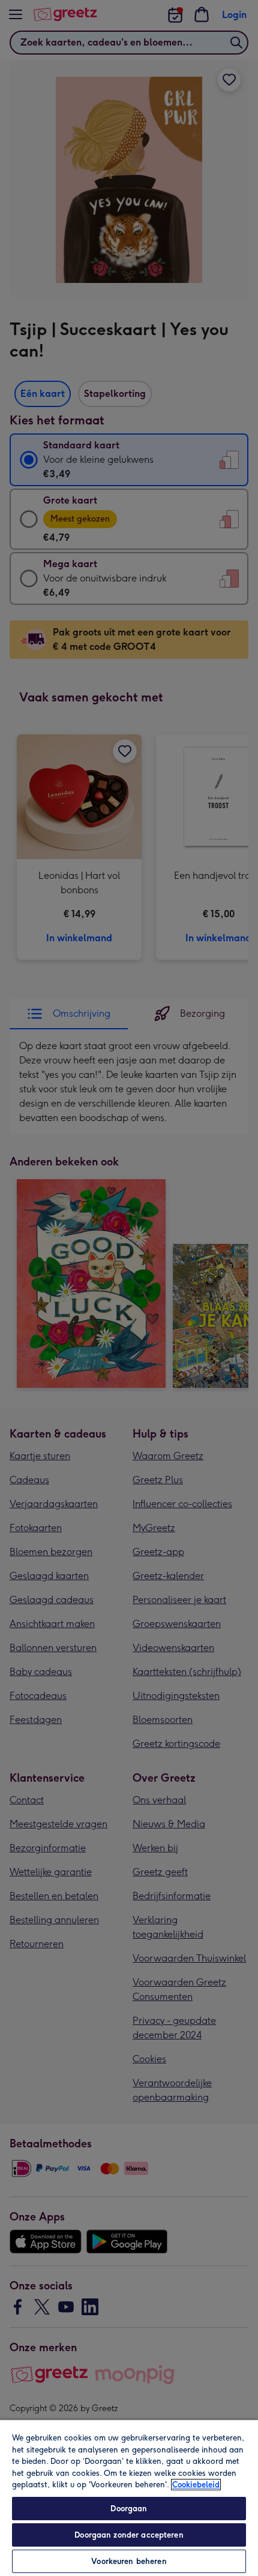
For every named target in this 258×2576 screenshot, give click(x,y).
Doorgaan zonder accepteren (129, 2535)
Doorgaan (129, 2509)
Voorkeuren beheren (129, 2561)
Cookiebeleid (196, 2485)
